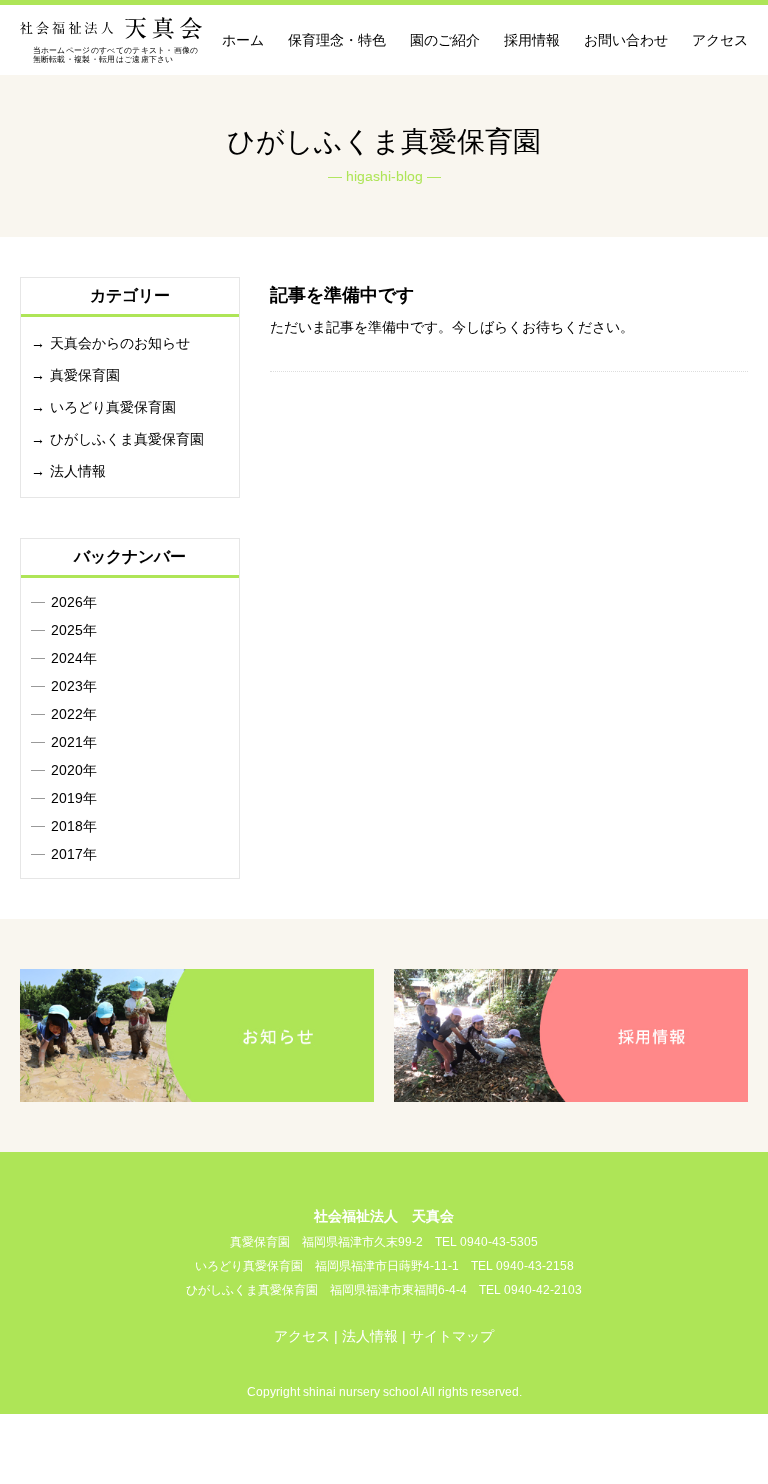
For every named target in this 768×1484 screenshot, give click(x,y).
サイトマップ (452, 1336)
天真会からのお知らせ (120, 343)
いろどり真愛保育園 (113, 407)
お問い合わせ (626, 40)
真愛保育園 (85, 375)
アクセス (720, 40)
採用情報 (532, 40)
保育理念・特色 (337, 40)
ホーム (243, 40)
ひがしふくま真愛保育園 (127, 439)
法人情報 (78, 471)
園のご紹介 (445, 40)
